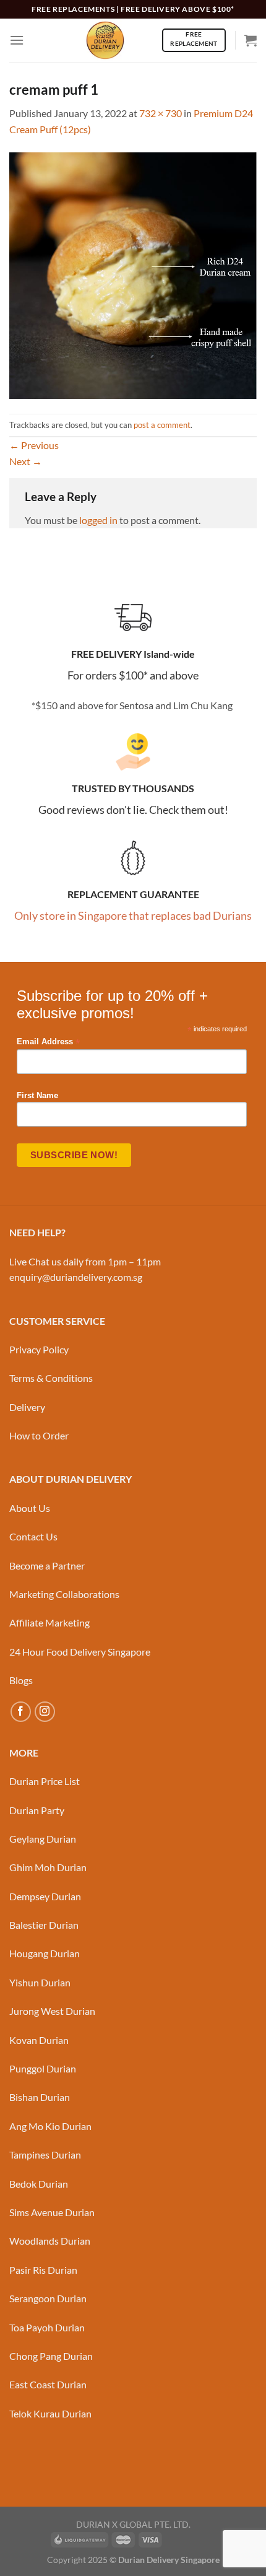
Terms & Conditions (51, 1378)
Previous (34, 445)
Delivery (27, 1407)
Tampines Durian (45, 2155)
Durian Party (37, 1810)
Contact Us (33, 1536)
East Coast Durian (48, 2384)
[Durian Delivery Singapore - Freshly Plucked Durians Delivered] (105, 40)
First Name (37, 1096)
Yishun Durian (40, 1982)
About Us (30, 1508)
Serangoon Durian (48, 2298)
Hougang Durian (45, 1953)
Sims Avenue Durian (52, 2212)
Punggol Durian (43, 2068)
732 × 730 (161, 113)
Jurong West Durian (52, 2011)
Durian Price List (45, 1781)
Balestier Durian (44, 1925)
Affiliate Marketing (49, 1622)
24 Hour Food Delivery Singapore (80, 1652)
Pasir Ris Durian (43, 2270)
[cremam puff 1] (133, 274)
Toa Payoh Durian (47, 2327)
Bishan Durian (40, 2097)
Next (26, 461)
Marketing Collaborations (64, 1594)
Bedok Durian (39, 2184)
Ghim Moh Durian (48, 1867)
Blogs (21, 1680)
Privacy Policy (39, 1349)
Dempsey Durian (45, 1896)
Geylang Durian (43, 1839)
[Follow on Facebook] (21, 1712)
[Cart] (251, 40)
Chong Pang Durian (51, 2356)
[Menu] (17, 40)
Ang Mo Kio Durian (50, 2126)
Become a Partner (47, 1565)
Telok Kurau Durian (50, 2413)
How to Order (39, 1435)
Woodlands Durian (50, 2241)
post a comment (162, 425)
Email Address (48, 1042)
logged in (98, 520)
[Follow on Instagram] (45, 1712)
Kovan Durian (39, 2040)
